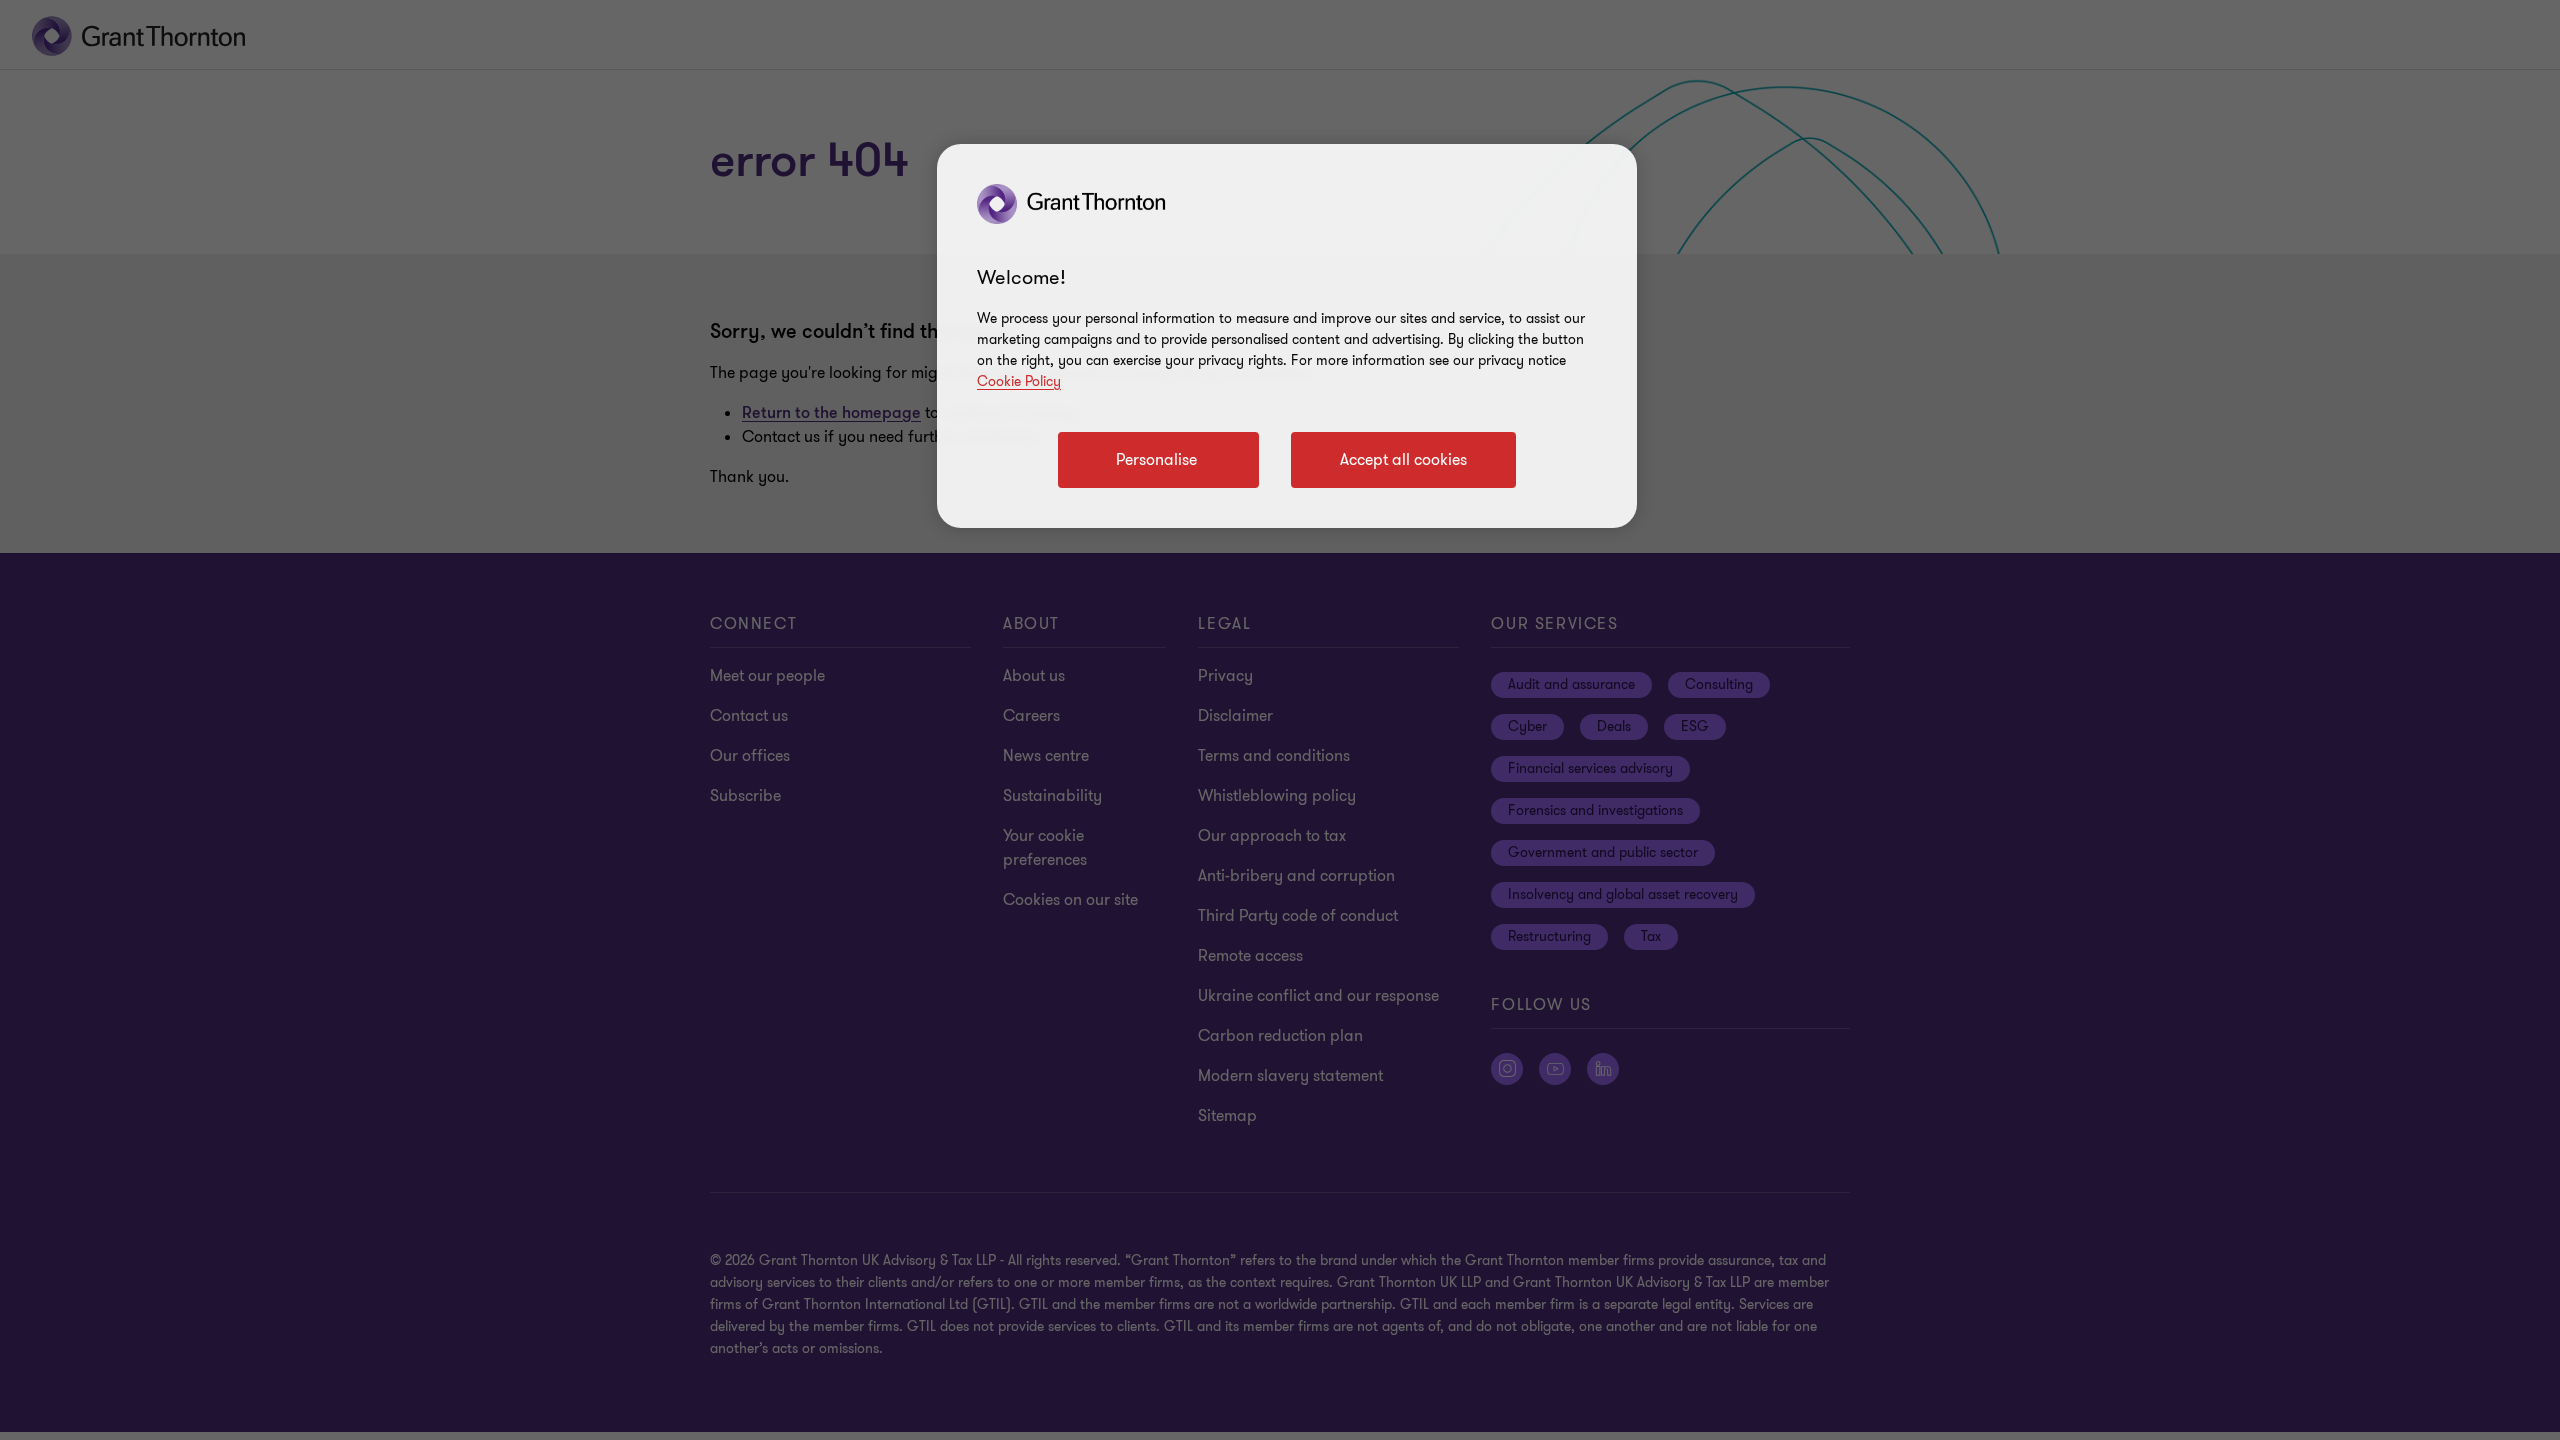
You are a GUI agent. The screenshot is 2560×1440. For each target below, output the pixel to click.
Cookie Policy (1019, 381)
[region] (1287, 336)
